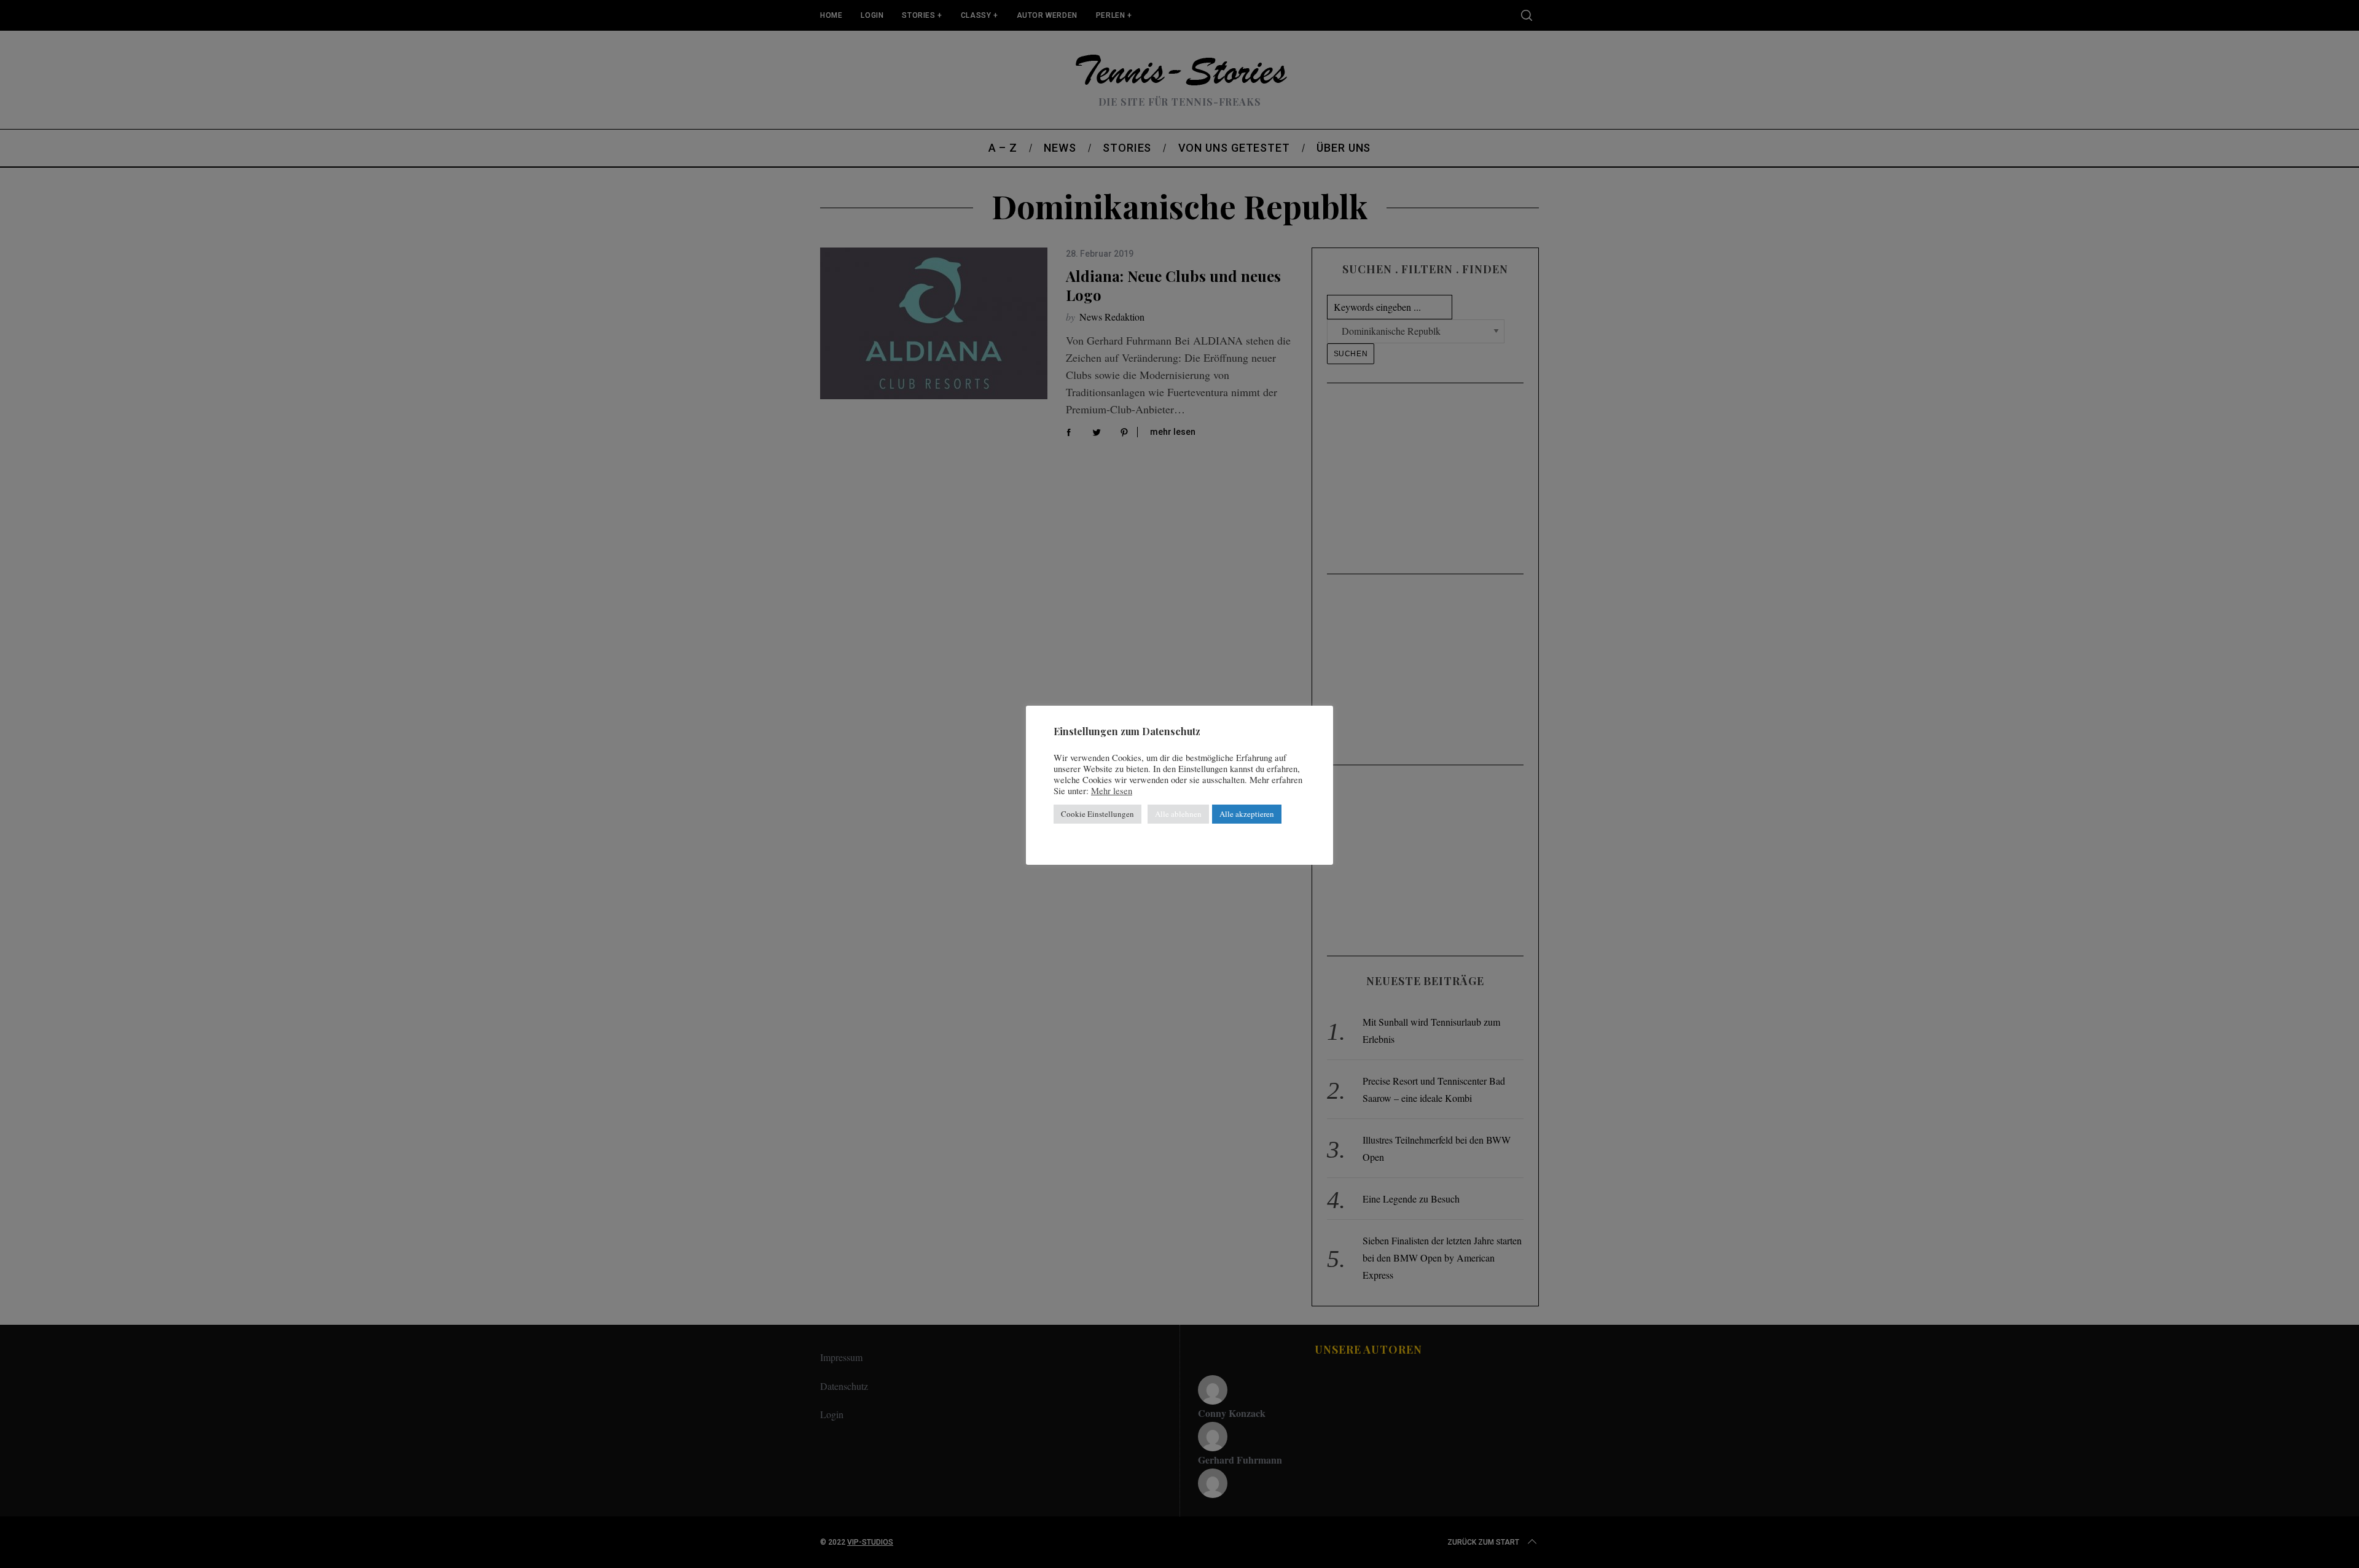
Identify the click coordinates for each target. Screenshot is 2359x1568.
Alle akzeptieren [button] (1247, 814)
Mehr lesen (1112, 791)
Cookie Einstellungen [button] (1097, 814)
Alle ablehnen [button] (1178, 814)
